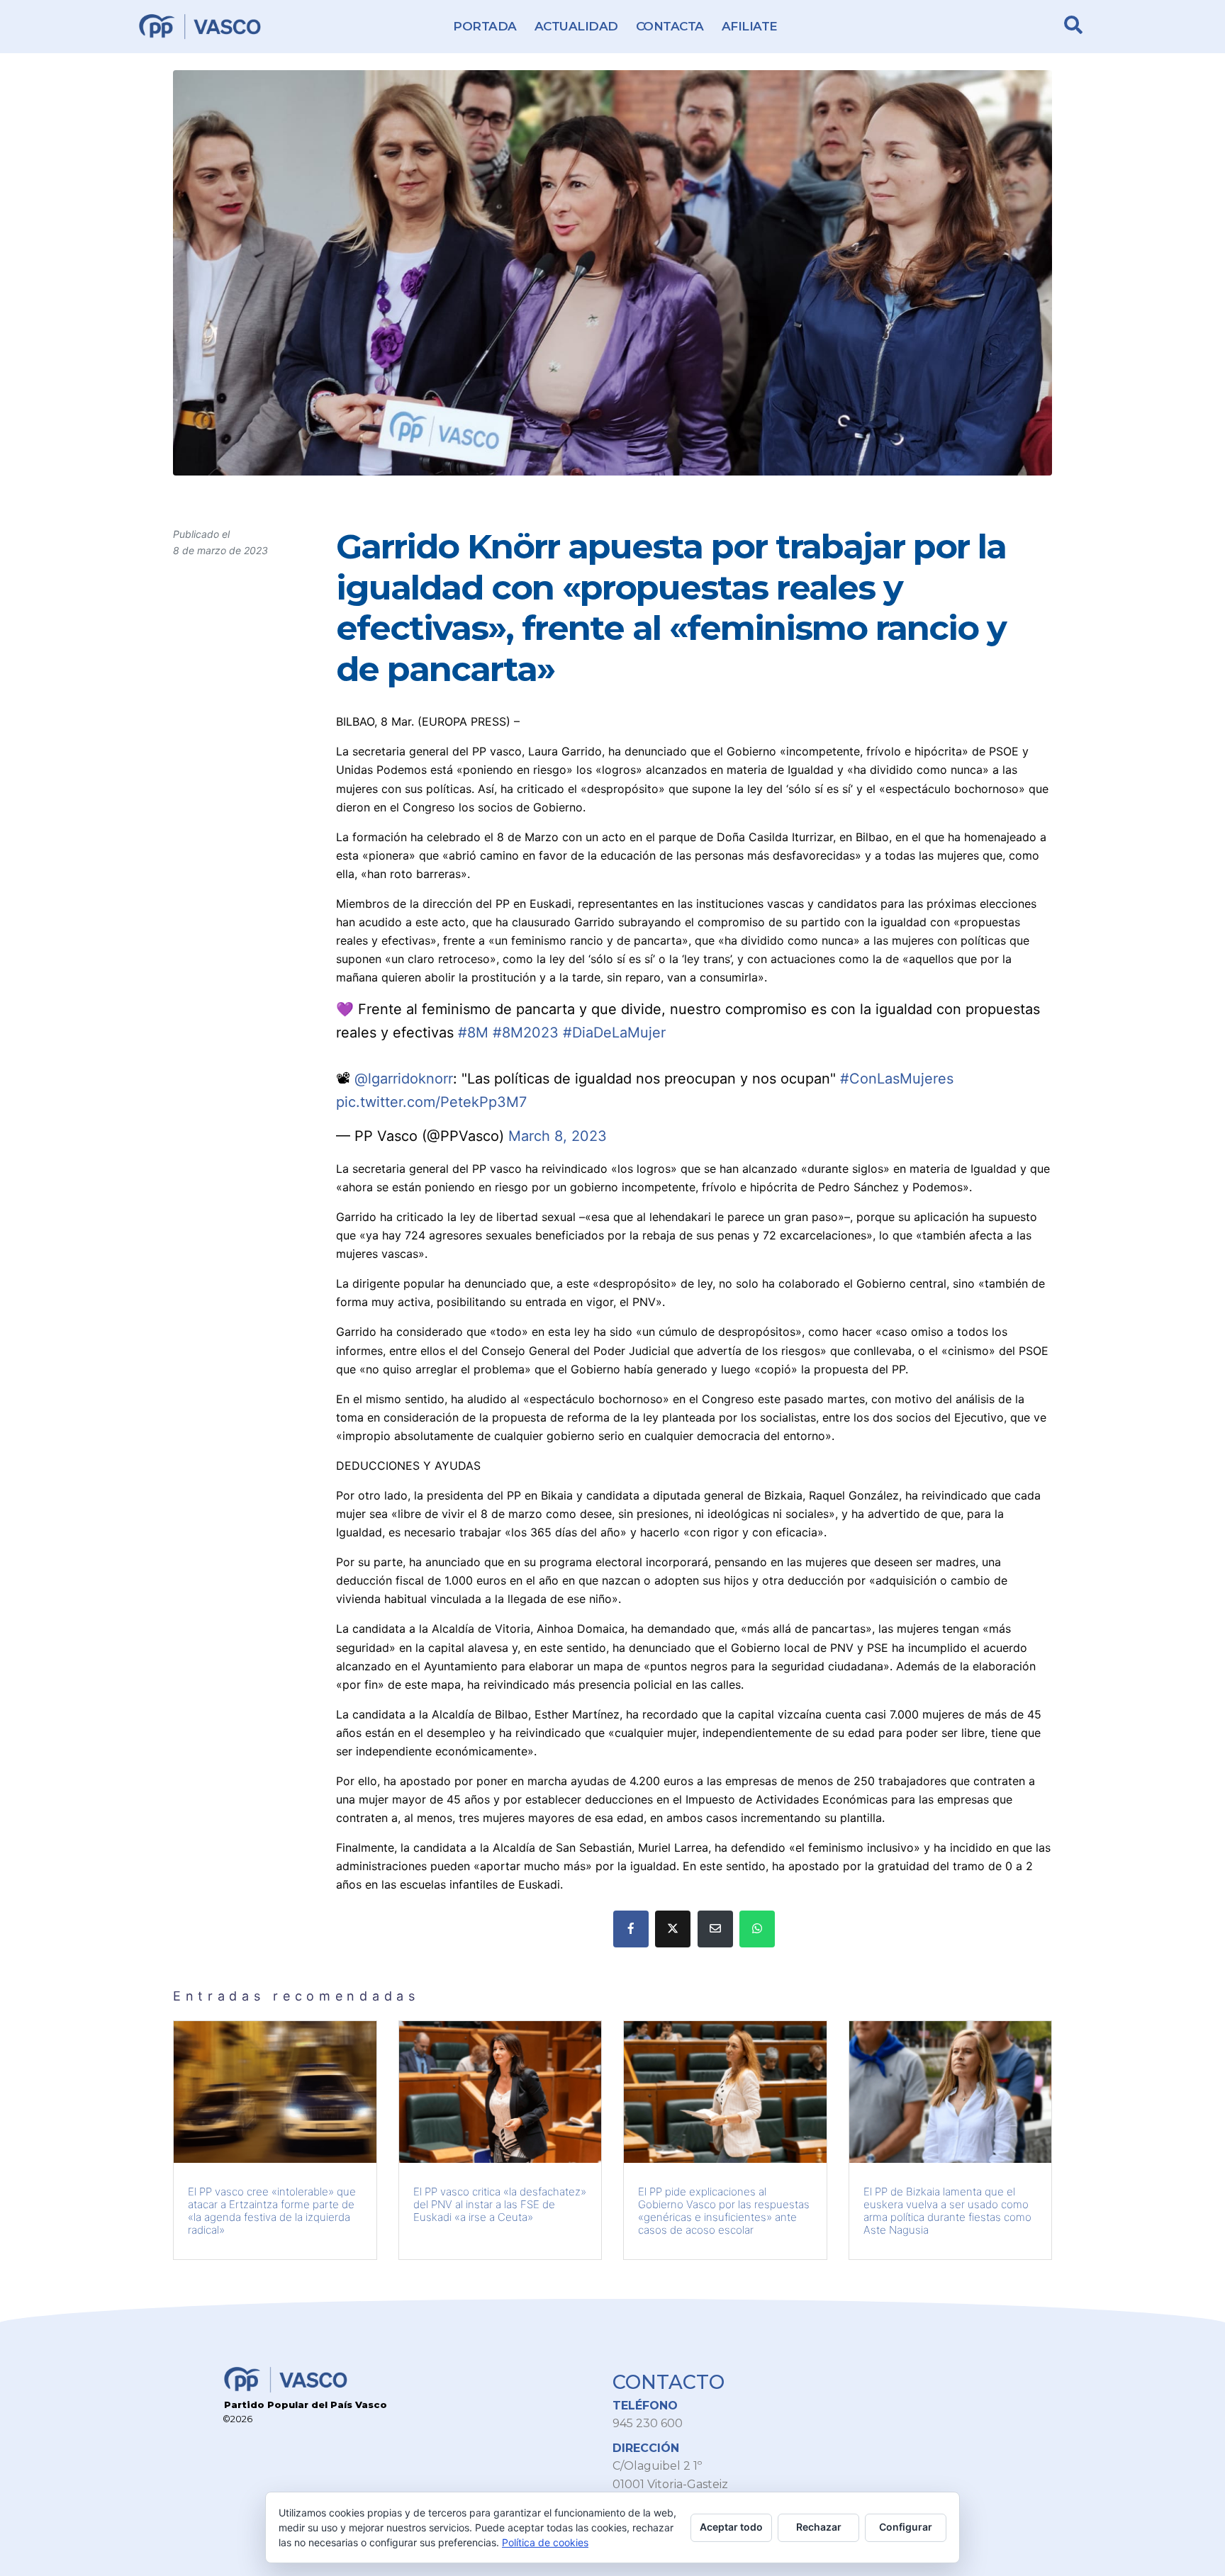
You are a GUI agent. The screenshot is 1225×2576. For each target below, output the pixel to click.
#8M (473, 1033)
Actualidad (576, 26)
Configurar (906, 2527)
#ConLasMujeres (897, 1079)
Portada (485, 26)
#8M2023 (526, 1033)
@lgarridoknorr (404, 1079)
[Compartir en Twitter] (673, 1929)
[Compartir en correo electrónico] (715, 1929)
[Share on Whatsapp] (757, 1929)
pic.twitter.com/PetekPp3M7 (431, 1102)
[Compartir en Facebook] (631, 1929)
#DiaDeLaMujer (614, 1033)
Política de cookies (545, 2542)
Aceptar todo (731, 2527)
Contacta (670, 26)
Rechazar (819, 2527)
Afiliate (750, 26)
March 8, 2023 (558, 1136)
